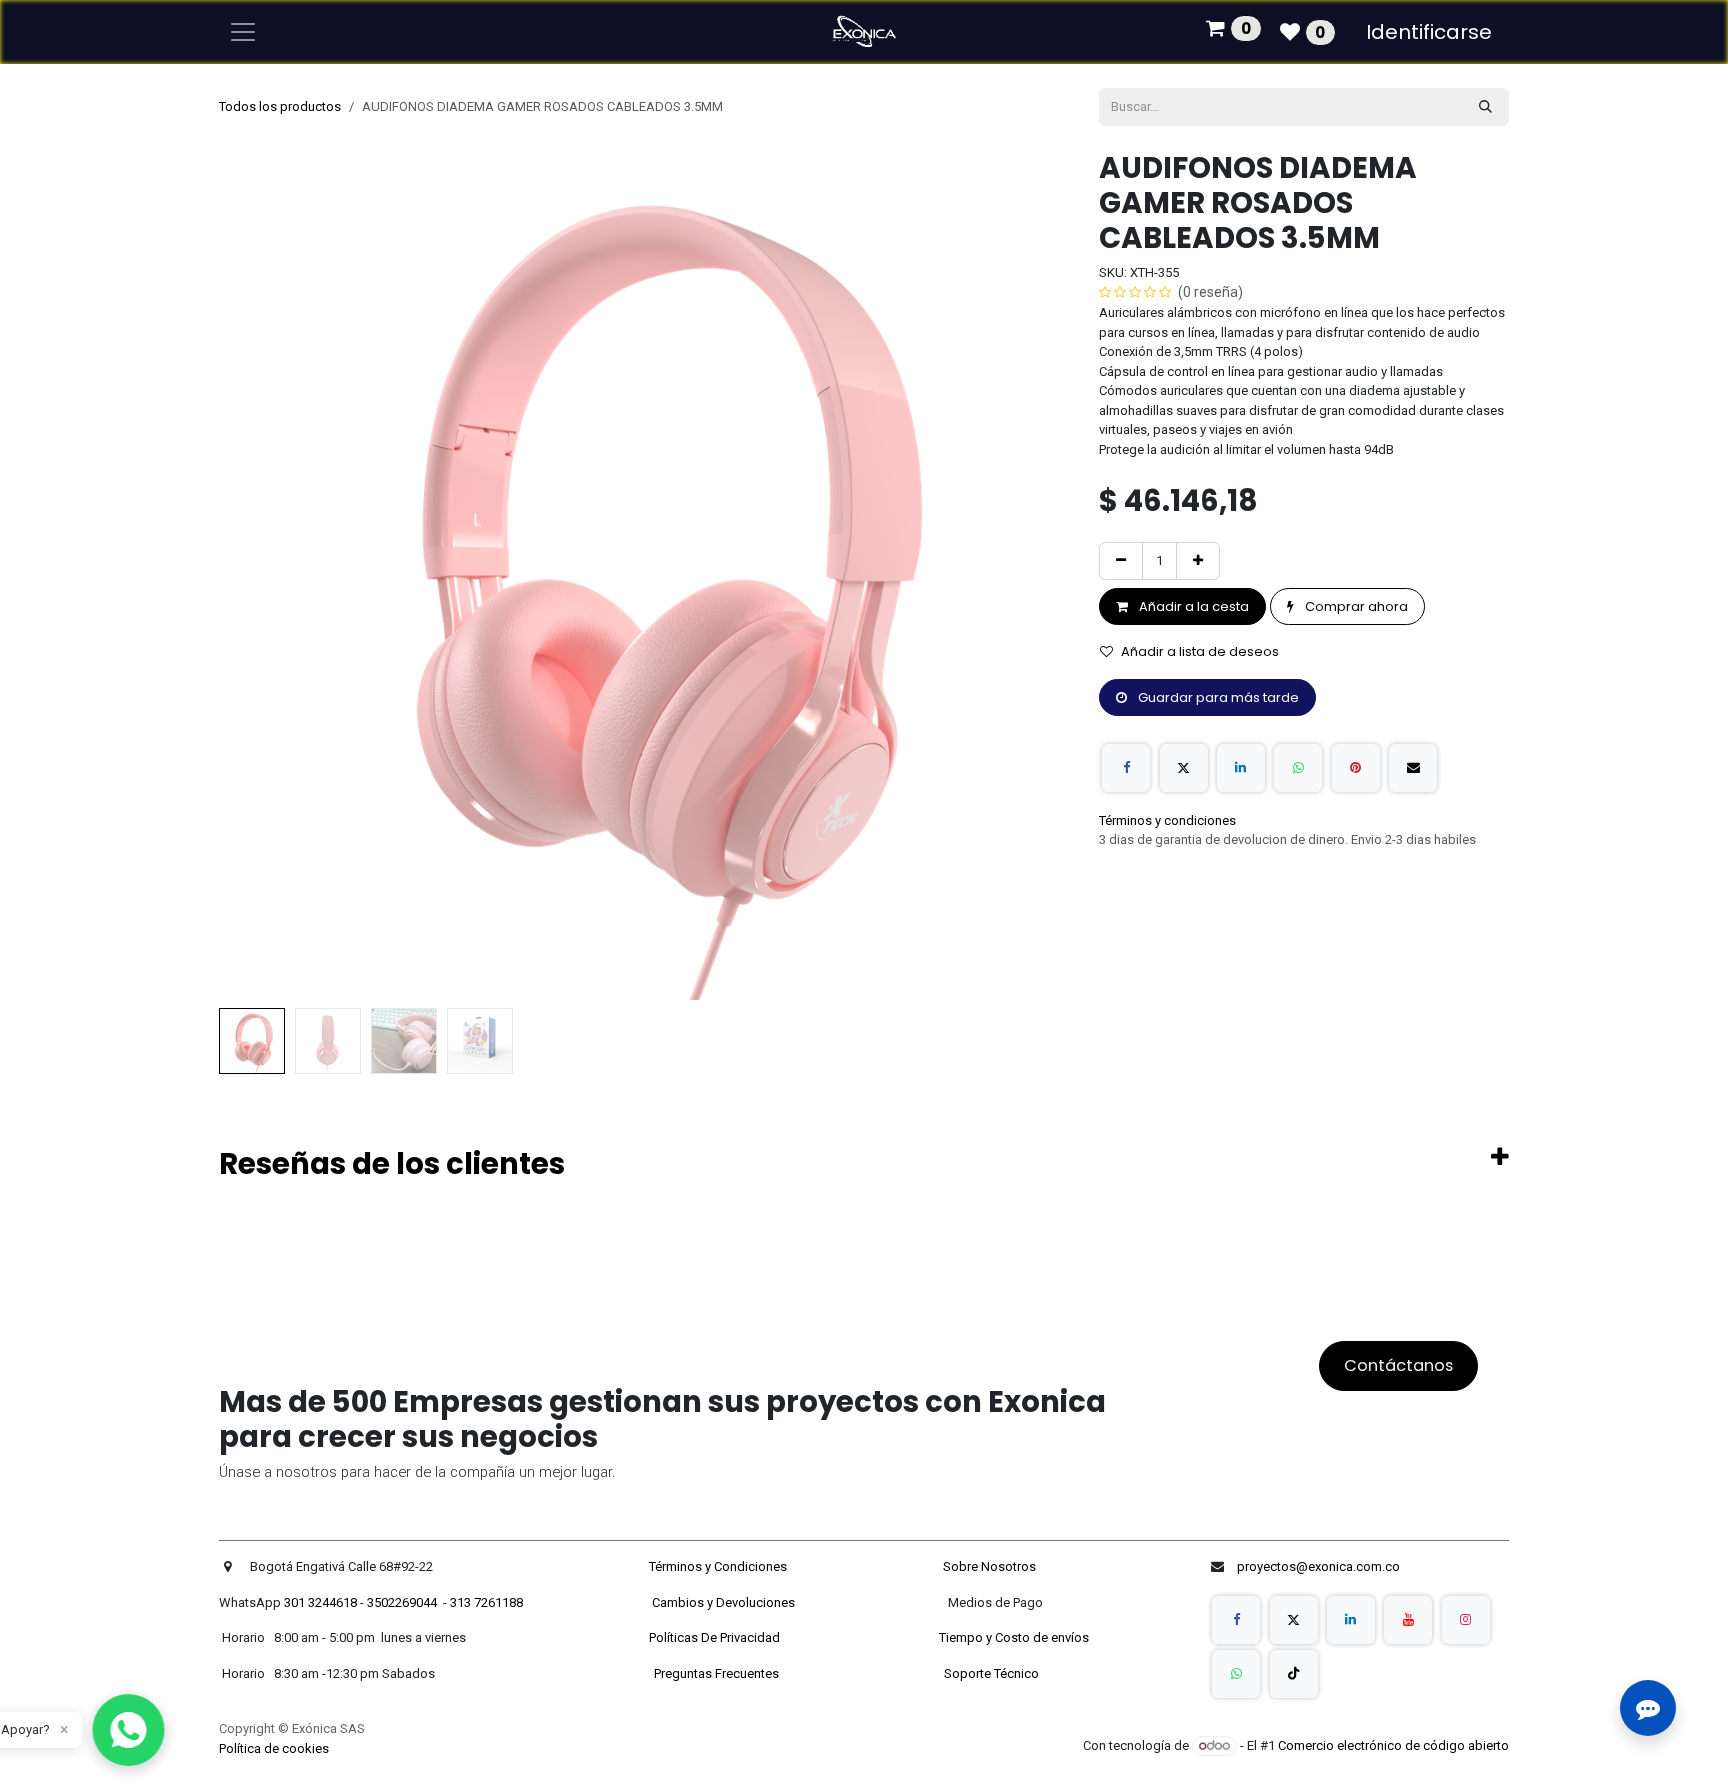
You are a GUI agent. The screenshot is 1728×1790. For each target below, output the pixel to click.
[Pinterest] (1356, 768)
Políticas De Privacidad (716, 1637)
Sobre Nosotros (991, 1566)
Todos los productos (280, 106)
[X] (1184, 768)
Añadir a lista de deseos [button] (1200, 651)
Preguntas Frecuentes (718, 1673)
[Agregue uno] (1198, 561)
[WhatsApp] (1298, 768)
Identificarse (1429, 32)
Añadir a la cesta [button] (1192, 606)
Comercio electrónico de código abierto (1393, 1745)
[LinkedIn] (1241, 768)
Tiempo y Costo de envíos (1011, 1637)
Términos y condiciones (1167, 820)
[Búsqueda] (1485, 107)
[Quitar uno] (1121, 561)
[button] (261, 575)
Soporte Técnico (991, 1673)
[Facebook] (1126, 768)
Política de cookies (274, 1748)
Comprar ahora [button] (1355, 606)
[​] (1236, 1620)
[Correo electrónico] (1413, 768)
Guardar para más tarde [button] (1217, 697)
